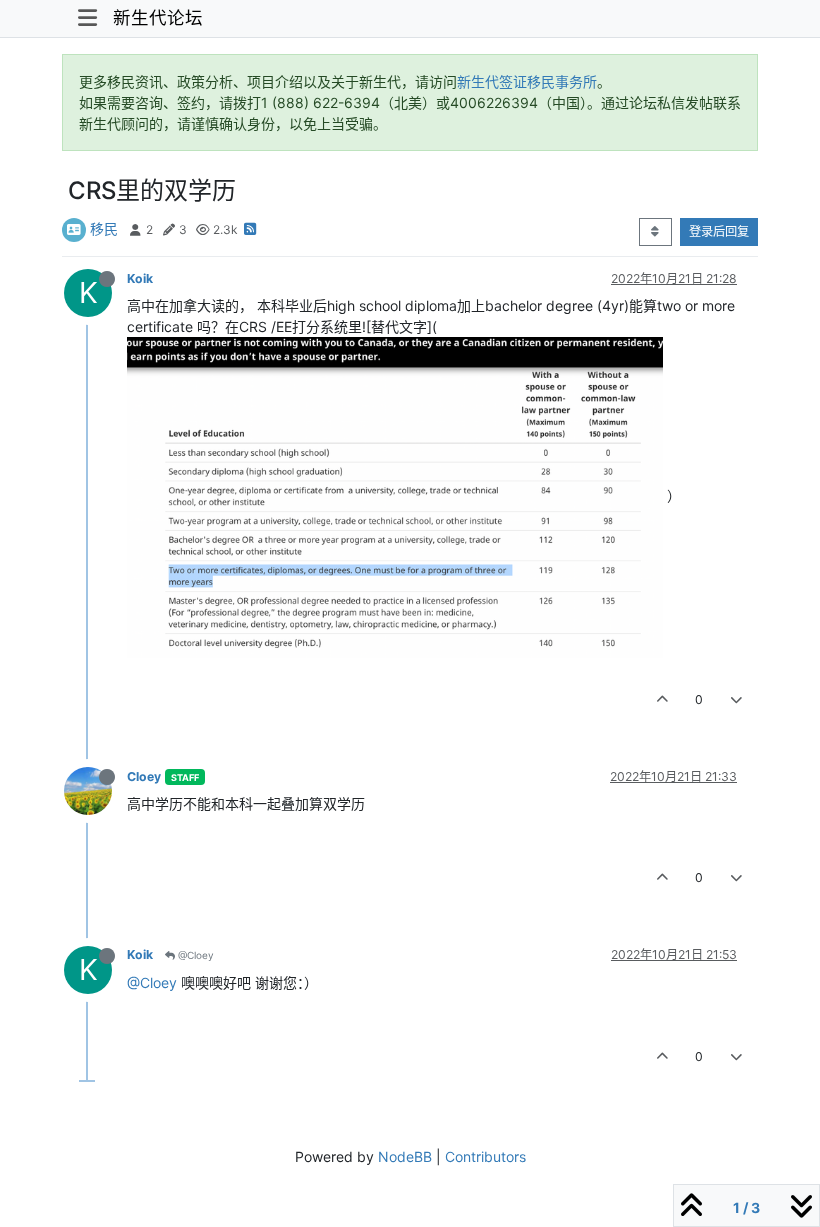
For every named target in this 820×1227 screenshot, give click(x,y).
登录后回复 (719, 231)
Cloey (144, 776)
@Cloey (194, 955)
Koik (140, 278)
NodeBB (405, 1156)
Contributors (485, 1156)
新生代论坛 (158, 17)
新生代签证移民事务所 (527, 81)
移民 (104, 228)
